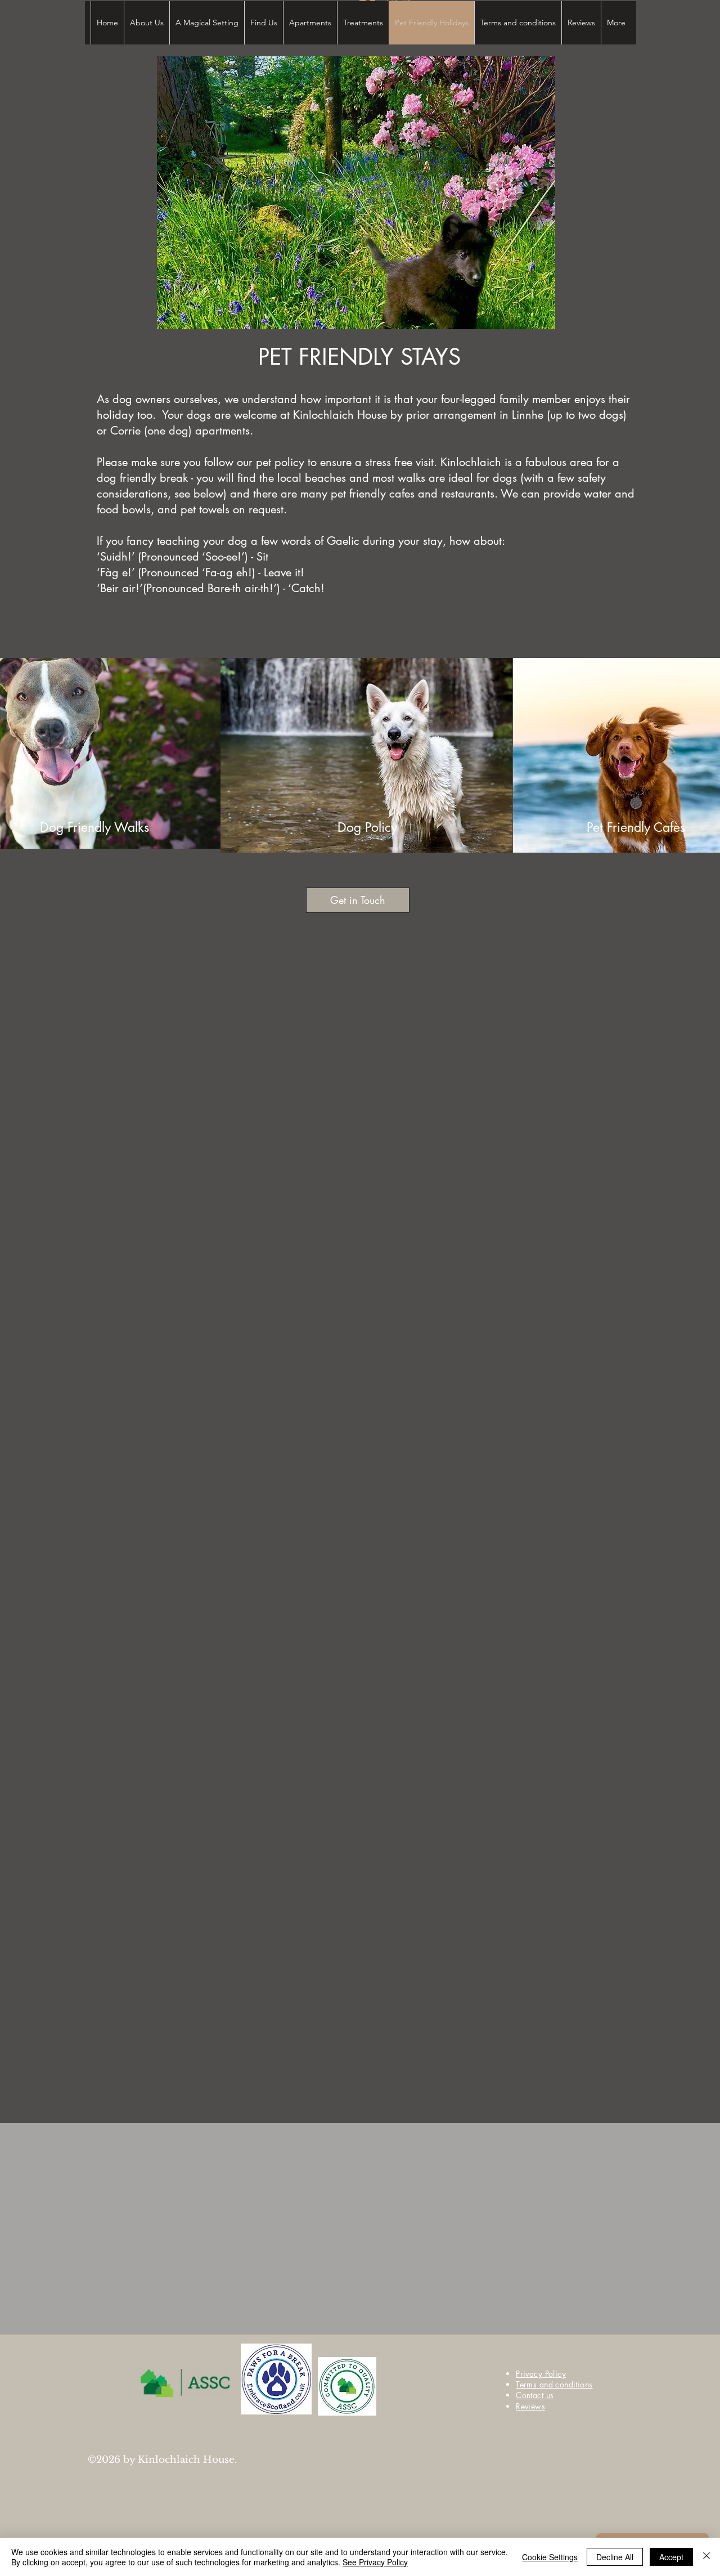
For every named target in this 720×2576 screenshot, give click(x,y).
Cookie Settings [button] (550, 2557)
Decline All (615, 2557)
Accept (671, 2557)
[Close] (706, 2557)
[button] (356, 193)
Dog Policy (367, 827)
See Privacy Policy (375, 2562)
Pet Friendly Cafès (636, 827)
